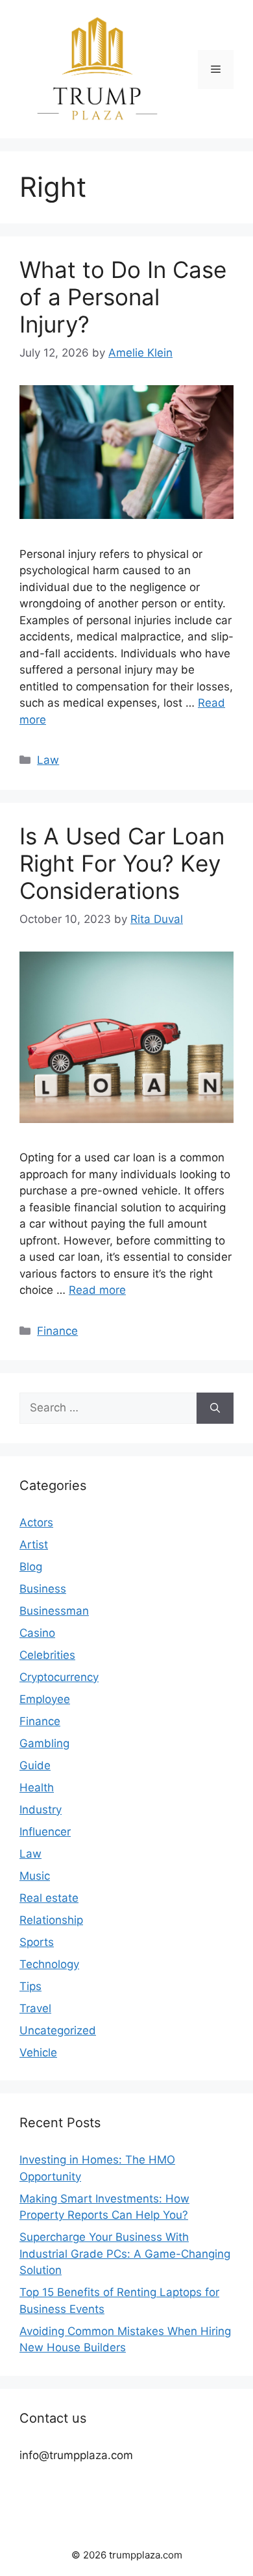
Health (37, 1787)
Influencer (45, 1832)
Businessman (54, 1611)
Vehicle (38, 2052)
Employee (45, 1699)
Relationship (51, 1920)
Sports (37, 1942)
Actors (36, 1522)
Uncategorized (58, 2030)
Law (48, 760)
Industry (41, 1810)
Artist (34, 1545)
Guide (35, 1765)
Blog (31, 1567)
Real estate (49, 1898)
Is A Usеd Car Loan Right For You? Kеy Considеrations (122, 863)
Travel (35, 2008)
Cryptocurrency (59, 1677)
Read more (97, 1290)
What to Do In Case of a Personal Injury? (123, 297)
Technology (49, 1964)
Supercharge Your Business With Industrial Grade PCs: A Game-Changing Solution (125, 2254)
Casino (37, 1633)
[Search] (215, 1408)
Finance (57, 1331)
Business (43, 1589)
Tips (30, 1986)
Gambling (44, 1743)
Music (35, 1876)
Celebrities (47, 1655)
